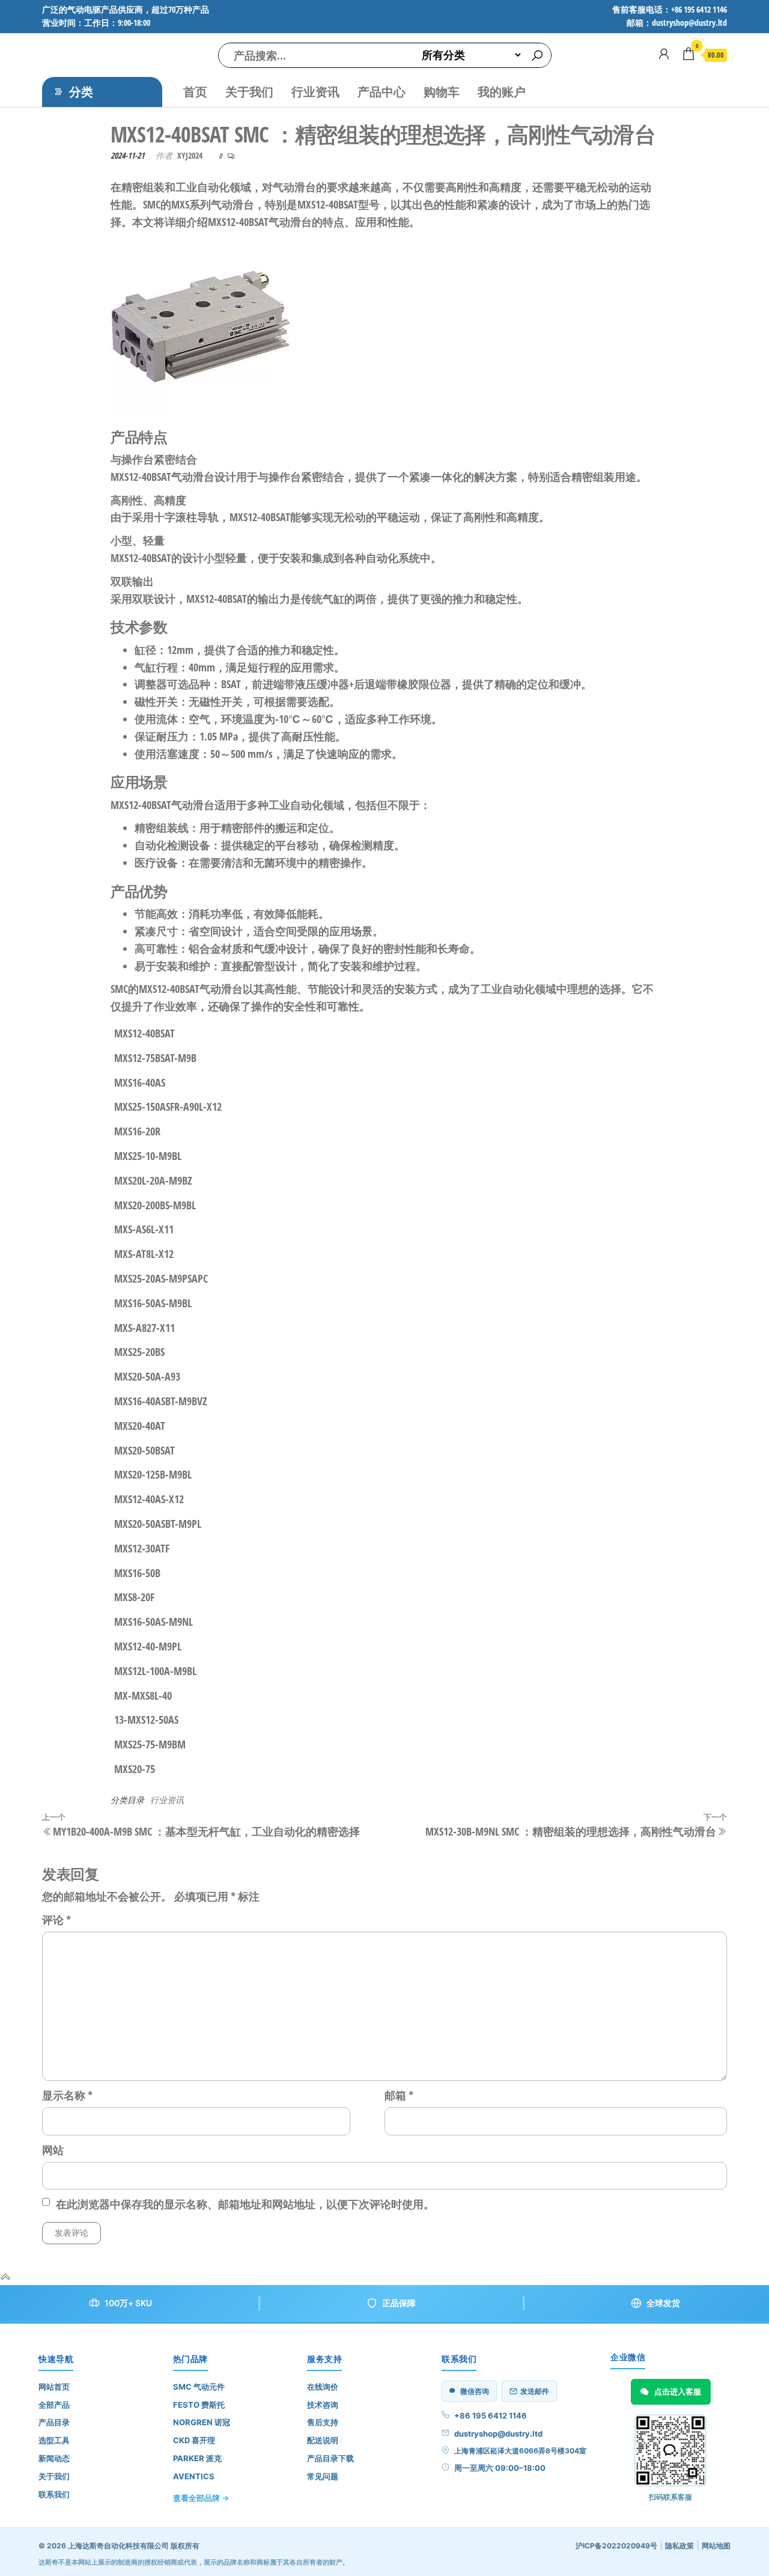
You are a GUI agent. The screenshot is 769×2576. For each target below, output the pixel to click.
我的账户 (502, 92)
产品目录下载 (330, 2458)
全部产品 (54, 2405)
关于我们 (249, 92)
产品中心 (381, 92)
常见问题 (323, 2476)
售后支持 (323, 2422)
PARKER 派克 (197, 2458)
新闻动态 (54, 2458)
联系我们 (54, 2494)
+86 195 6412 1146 (491, 2416)
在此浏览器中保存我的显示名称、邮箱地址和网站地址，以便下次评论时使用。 (245, 2204)
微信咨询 (475, 2391)
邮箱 (399, 2095)
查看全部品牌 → (201, 2498)
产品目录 (54, 2422)
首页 (195, 92)
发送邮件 (535, 2391)
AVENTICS (194, 2476)
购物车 (442, 92)
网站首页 (54, 2387)
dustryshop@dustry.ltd (498, 2434)
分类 (81, 92)
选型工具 (54, 2440)
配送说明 (323, 2440)
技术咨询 (323, 2405)
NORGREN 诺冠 (202, 2422)
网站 (53, 2150)
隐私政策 (679, 2546)
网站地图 (716, 2546)
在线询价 (323, 2387)
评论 (56, 1920)
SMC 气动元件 (199, 2387)
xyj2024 (190, 155)
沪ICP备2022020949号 (616, 2546)
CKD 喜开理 (194, 2440)
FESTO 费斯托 (199, 2405)
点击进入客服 (678, 2391)
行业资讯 (315, 92)
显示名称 (67, 2095)
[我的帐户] (664, 53)
